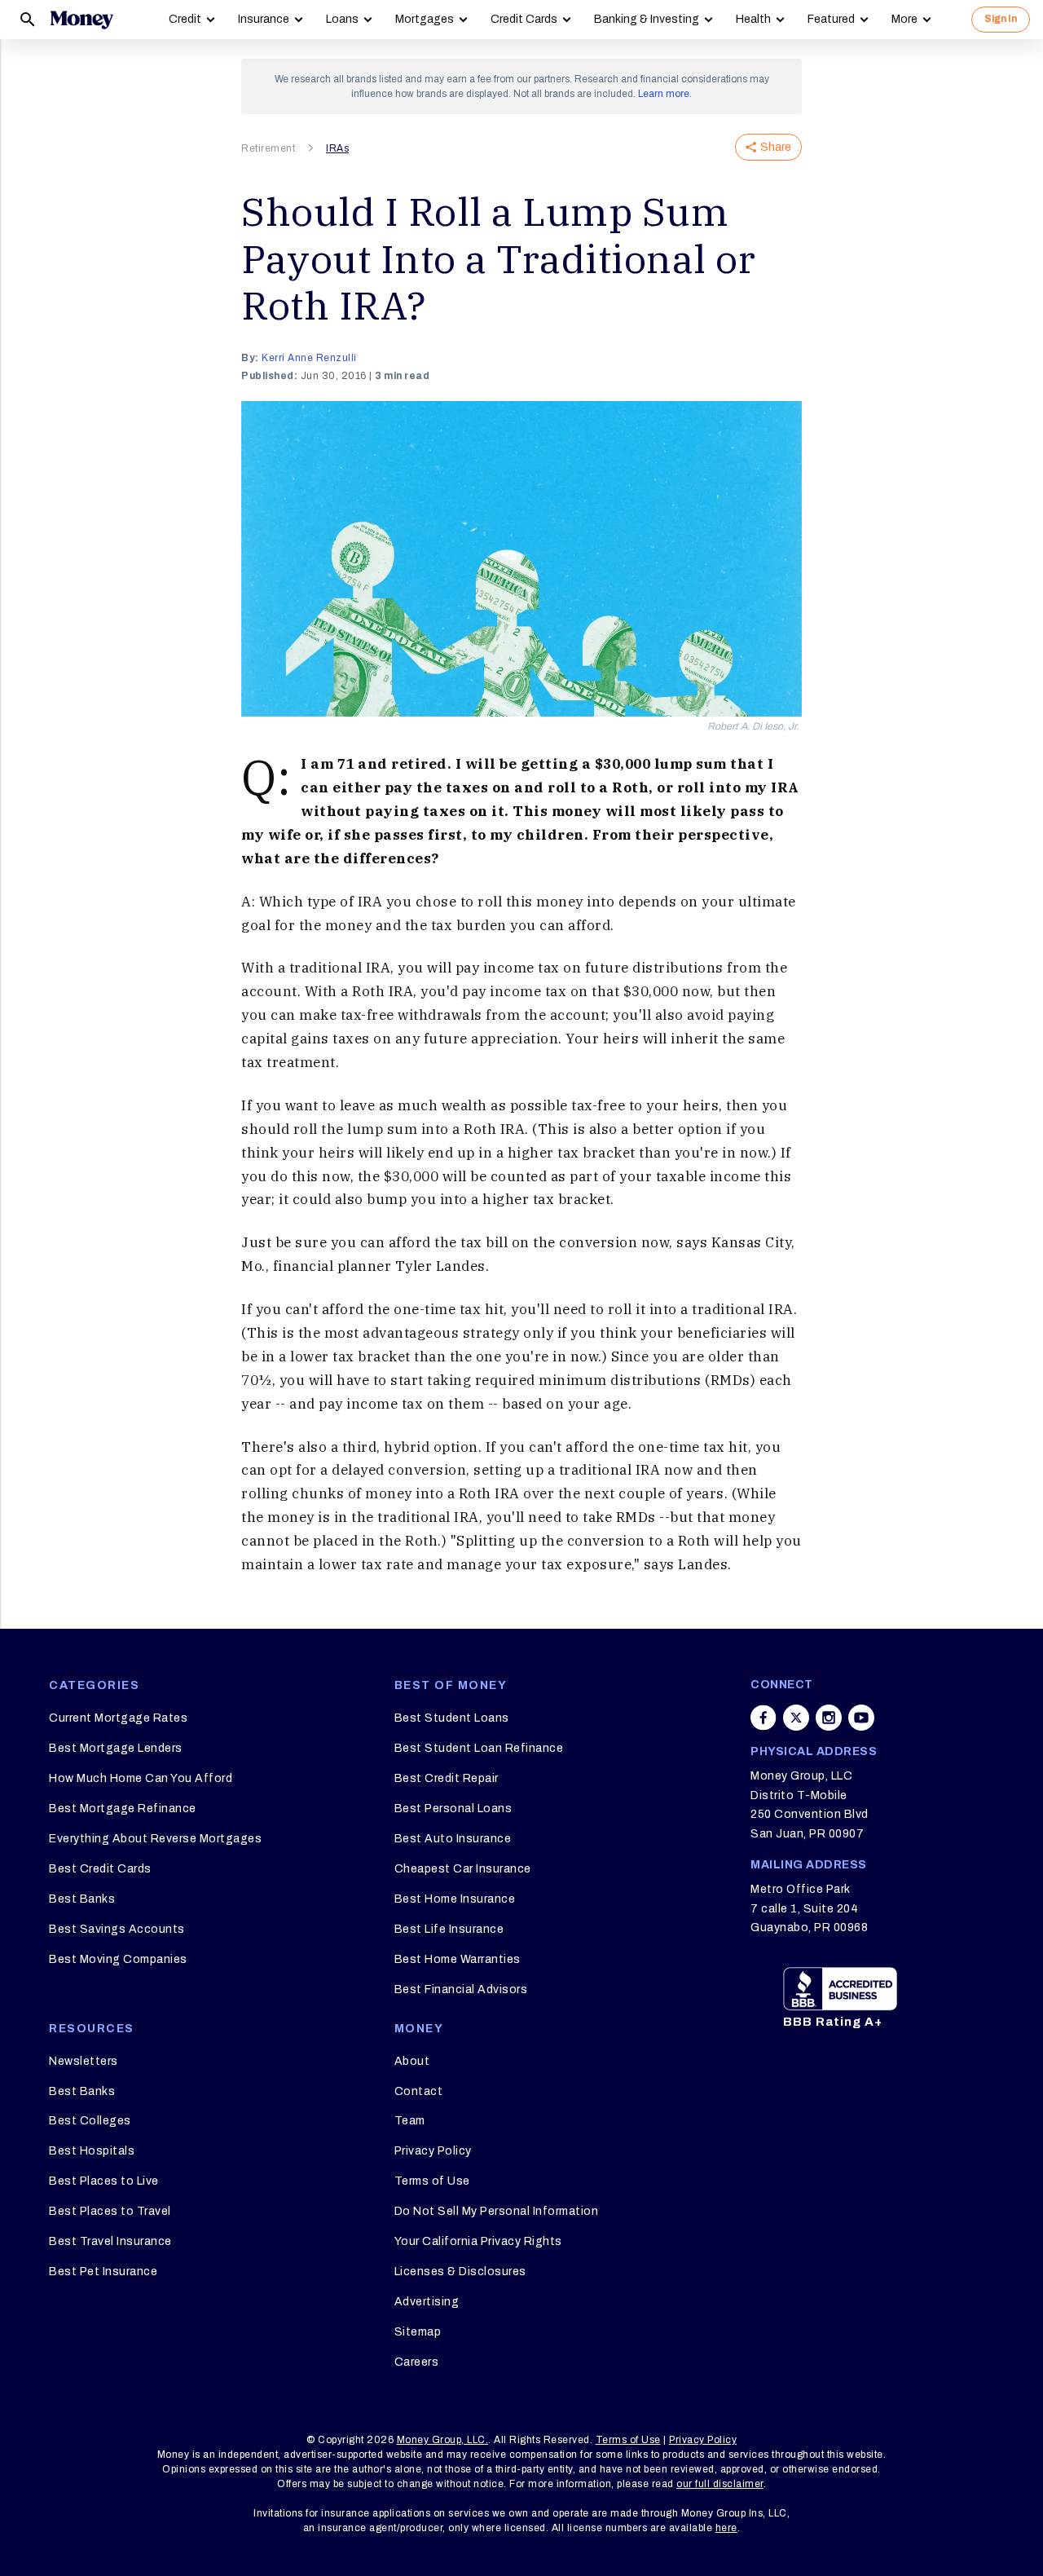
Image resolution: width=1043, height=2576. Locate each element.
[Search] (28, 20)
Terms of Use (432, 2181)
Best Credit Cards (100, 1869)
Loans (342, 19)
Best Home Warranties (458, 1959)
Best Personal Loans (453, 1808)
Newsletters (84, 2061)
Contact (419, 2091)
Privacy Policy (433, 2151)
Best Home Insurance (455, 1899)
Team (410, 2121)
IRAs (337, 148)
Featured (831, 19)
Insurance (264, 19)
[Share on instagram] (829, 1718)
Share (776, 147)
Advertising (427, 2302)
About (412, 2061)
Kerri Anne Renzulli (309, 358)
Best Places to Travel (110, 2211)
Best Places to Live (104, 2181)
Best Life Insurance (449, 1929)
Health (753, 19)
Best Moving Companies (118, 1959)
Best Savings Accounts (117, 1929)
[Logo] (81, 20)
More (904, 19)
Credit (185, 19)
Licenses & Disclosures (460, 2272)
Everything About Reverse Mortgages (155, 1839)
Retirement (268, 148)
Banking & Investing (647, 19)
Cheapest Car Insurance (463, 1869)
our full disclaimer (720, 2484)
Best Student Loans (452, 1718)
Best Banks (82, 1899)
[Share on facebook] (764, 1718)
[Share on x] (796, 1718)
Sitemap (418, 2332)
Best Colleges (90, 2121)
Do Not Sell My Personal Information (497, 2211)
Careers (417, 2362)
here (726, 2528)
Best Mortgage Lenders (116, 1748)
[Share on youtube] (861, 1718)
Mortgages (425, 19)
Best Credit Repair (447, 1778)
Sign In (1001, 19)
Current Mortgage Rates (118, 1718)
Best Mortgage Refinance (123, 1808)
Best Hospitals (92, 2151)
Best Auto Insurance (453, 1839)
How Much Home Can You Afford (141, 1778)
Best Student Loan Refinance (479, 1748)
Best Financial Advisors (461, 1989)
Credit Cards (524, 19)
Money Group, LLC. (443, 2440)
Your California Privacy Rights (478, 2241)
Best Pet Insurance (103, 2272)
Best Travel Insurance (110, 2241)
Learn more (664, 94)
